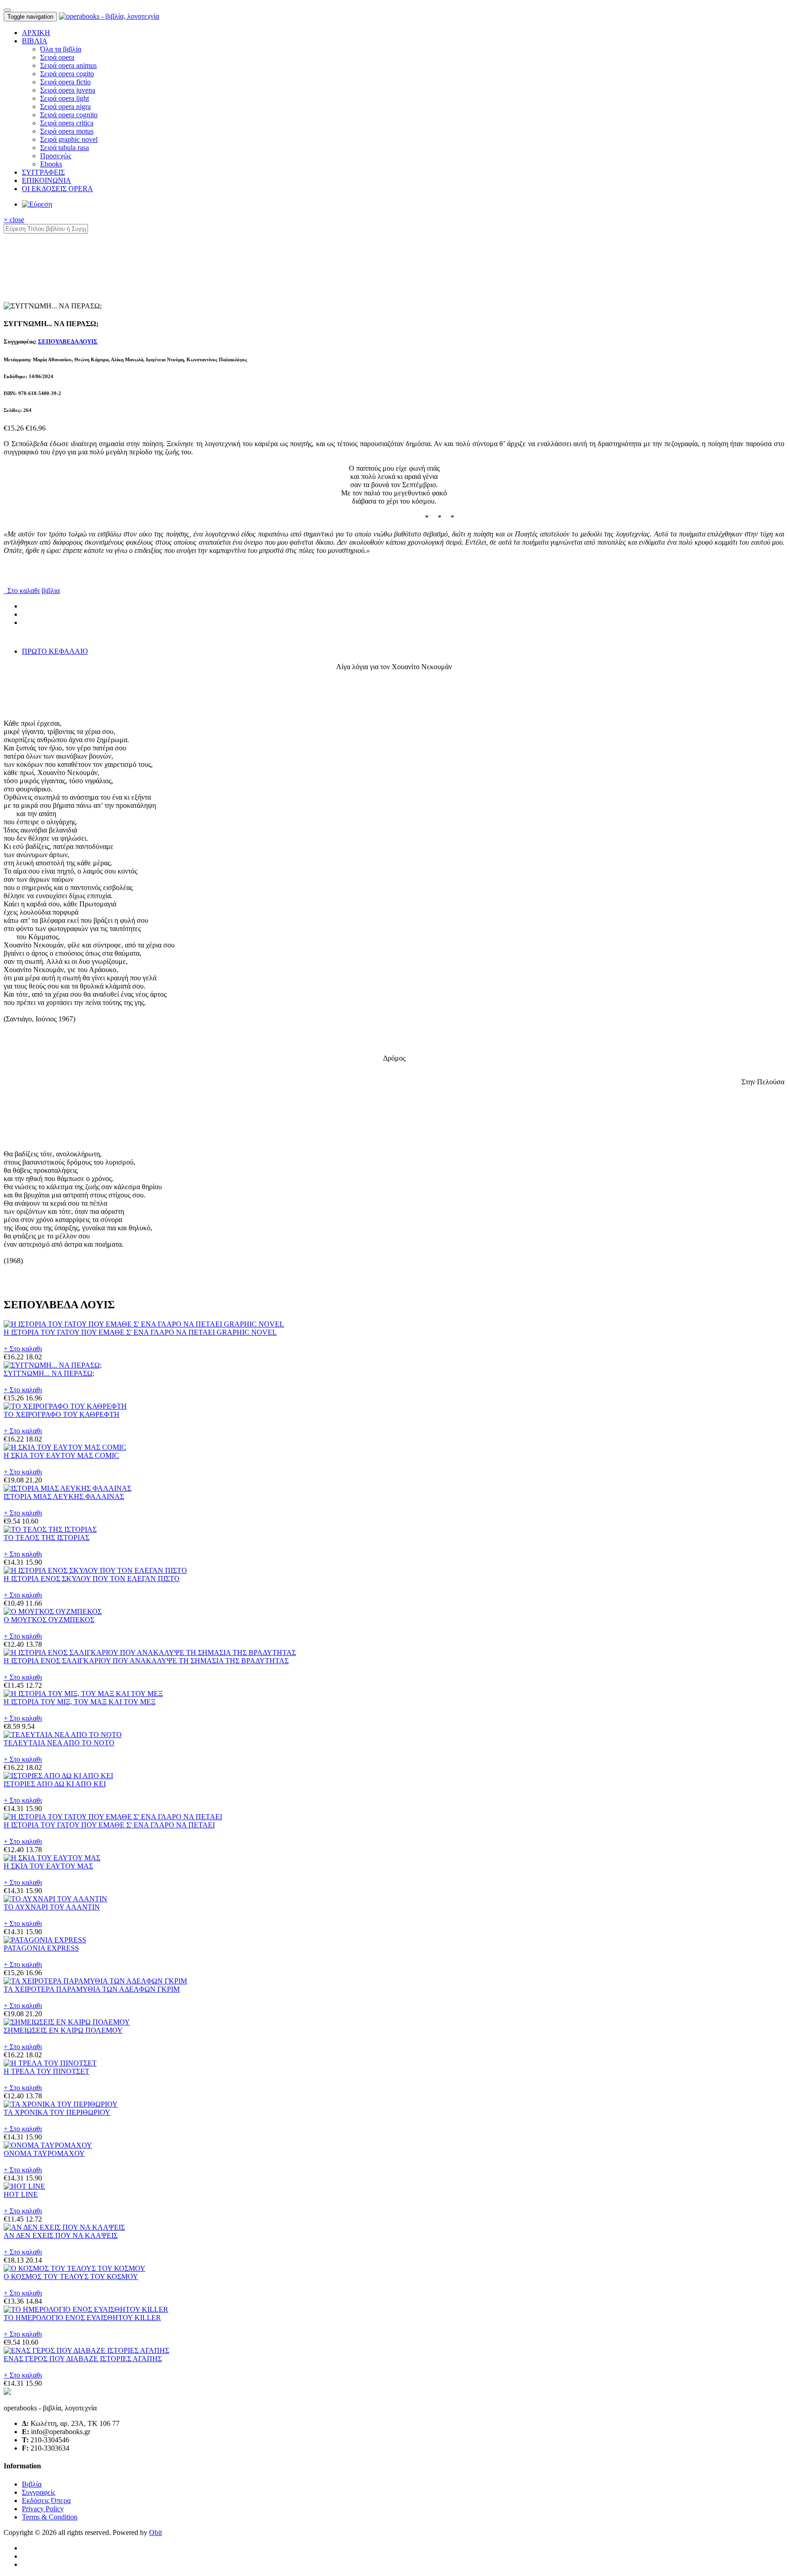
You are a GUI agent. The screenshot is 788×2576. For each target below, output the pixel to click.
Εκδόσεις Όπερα (46, 2501)
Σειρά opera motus (67, 131)
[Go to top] (7, 10)
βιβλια (51, 591)
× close (14, 220)
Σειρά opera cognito (69, 115)
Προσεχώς (56, 156)
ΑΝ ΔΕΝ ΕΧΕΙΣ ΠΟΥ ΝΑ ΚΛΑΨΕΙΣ (61, 2235)
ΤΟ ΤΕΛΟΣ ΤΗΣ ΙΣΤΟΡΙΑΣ (47, 1538)
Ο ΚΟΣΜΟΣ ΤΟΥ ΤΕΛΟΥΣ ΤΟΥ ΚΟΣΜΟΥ (71, 2277)
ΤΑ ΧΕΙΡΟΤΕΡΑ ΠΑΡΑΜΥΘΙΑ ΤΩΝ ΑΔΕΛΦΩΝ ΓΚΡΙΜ (92, 1989)
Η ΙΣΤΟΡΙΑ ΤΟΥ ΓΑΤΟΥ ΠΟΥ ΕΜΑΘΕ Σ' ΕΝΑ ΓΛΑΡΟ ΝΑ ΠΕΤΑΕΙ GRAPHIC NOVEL (140, 1332)
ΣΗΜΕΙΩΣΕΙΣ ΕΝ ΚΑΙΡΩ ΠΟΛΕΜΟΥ (63, 2030)
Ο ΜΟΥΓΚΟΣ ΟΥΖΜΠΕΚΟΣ (49, 1620)
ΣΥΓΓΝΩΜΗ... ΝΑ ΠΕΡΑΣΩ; (49, 1373)
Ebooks (51, 164)
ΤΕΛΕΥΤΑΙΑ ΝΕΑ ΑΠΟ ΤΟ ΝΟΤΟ (59, 1743)
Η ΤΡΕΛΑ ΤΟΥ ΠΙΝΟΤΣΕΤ (47, 2071)
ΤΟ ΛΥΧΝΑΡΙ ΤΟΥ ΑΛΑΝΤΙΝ (52, 1907)
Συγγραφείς (39, 2492)
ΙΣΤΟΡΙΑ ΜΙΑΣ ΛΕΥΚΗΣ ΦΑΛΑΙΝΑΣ (64, 1496)
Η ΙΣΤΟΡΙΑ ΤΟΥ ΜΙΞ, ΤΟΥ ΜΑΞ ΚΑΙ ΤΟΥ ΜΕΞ (80, 1702)
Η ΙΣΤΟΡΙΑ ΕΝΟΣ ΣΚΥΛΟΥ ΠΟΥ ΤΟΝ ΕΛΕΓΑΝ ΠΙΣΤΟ (92, 1579)
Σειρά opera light (65, 98)
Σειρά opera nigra (65, 107)
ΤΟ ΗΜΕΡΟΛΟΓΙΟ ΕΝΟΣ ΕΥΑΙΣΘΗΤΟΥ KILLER (82, 2318)
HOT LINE (21, 2194)
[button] (35, 41)
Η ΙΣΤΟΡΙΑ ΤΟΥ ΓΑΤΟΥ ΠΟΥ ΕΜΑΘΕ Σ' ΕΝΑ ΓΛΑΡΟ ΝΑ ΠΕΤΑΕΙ (109, 1825)
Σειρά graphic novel (69, 139)
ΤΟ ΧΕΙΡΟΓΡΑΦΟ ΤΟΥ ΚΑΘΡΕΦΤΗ (62, 1414)
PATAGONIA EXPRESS (41, 1948)
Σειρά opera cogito (67, 74)
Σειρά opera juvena (68, 90)
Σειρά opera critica (67, 123)
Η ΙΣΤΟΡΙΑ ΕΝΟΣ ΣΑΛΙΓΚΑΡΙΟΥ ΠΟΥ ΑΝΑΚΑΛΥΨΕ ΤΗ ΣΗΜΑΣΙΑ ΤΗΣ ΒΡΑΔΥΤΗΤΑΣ (146, 1661)
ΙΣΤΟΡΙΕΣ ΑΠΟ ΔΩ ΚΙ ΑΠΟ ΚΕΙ (55, 1784)
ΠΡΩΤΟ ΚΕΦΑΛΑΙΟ (55, 651)
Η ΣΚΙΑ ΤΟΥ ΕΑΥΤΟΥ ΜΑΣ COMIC (61, 1455)
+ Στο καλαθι (23, 1349)
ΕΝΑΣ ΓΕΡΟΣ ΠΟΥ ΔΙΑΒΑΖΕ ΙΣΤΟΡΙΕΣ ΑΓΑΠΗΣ (83, 2359)
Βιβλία (32, 2484)
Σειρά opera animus (68, 65)
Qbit (156, 2532)
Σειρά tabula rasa (65, 148)
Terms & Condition (50, 2517)
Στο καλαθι (22, 591)
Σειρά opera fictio (65, 82)
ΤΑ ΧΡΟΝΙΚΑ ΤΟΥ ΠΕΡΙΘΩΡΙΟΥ (57, 2112)
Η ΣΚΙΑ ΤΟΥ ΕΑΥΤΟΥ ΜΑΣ (48, 1866)
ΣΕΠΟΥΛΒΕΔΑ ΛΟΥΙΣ (68, 341)
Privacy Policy (43, 2509)
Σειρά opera (57, 57)
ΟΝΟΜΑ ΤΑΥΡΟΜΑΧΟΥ (44, 2153)
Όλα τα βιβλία (61, 49)
